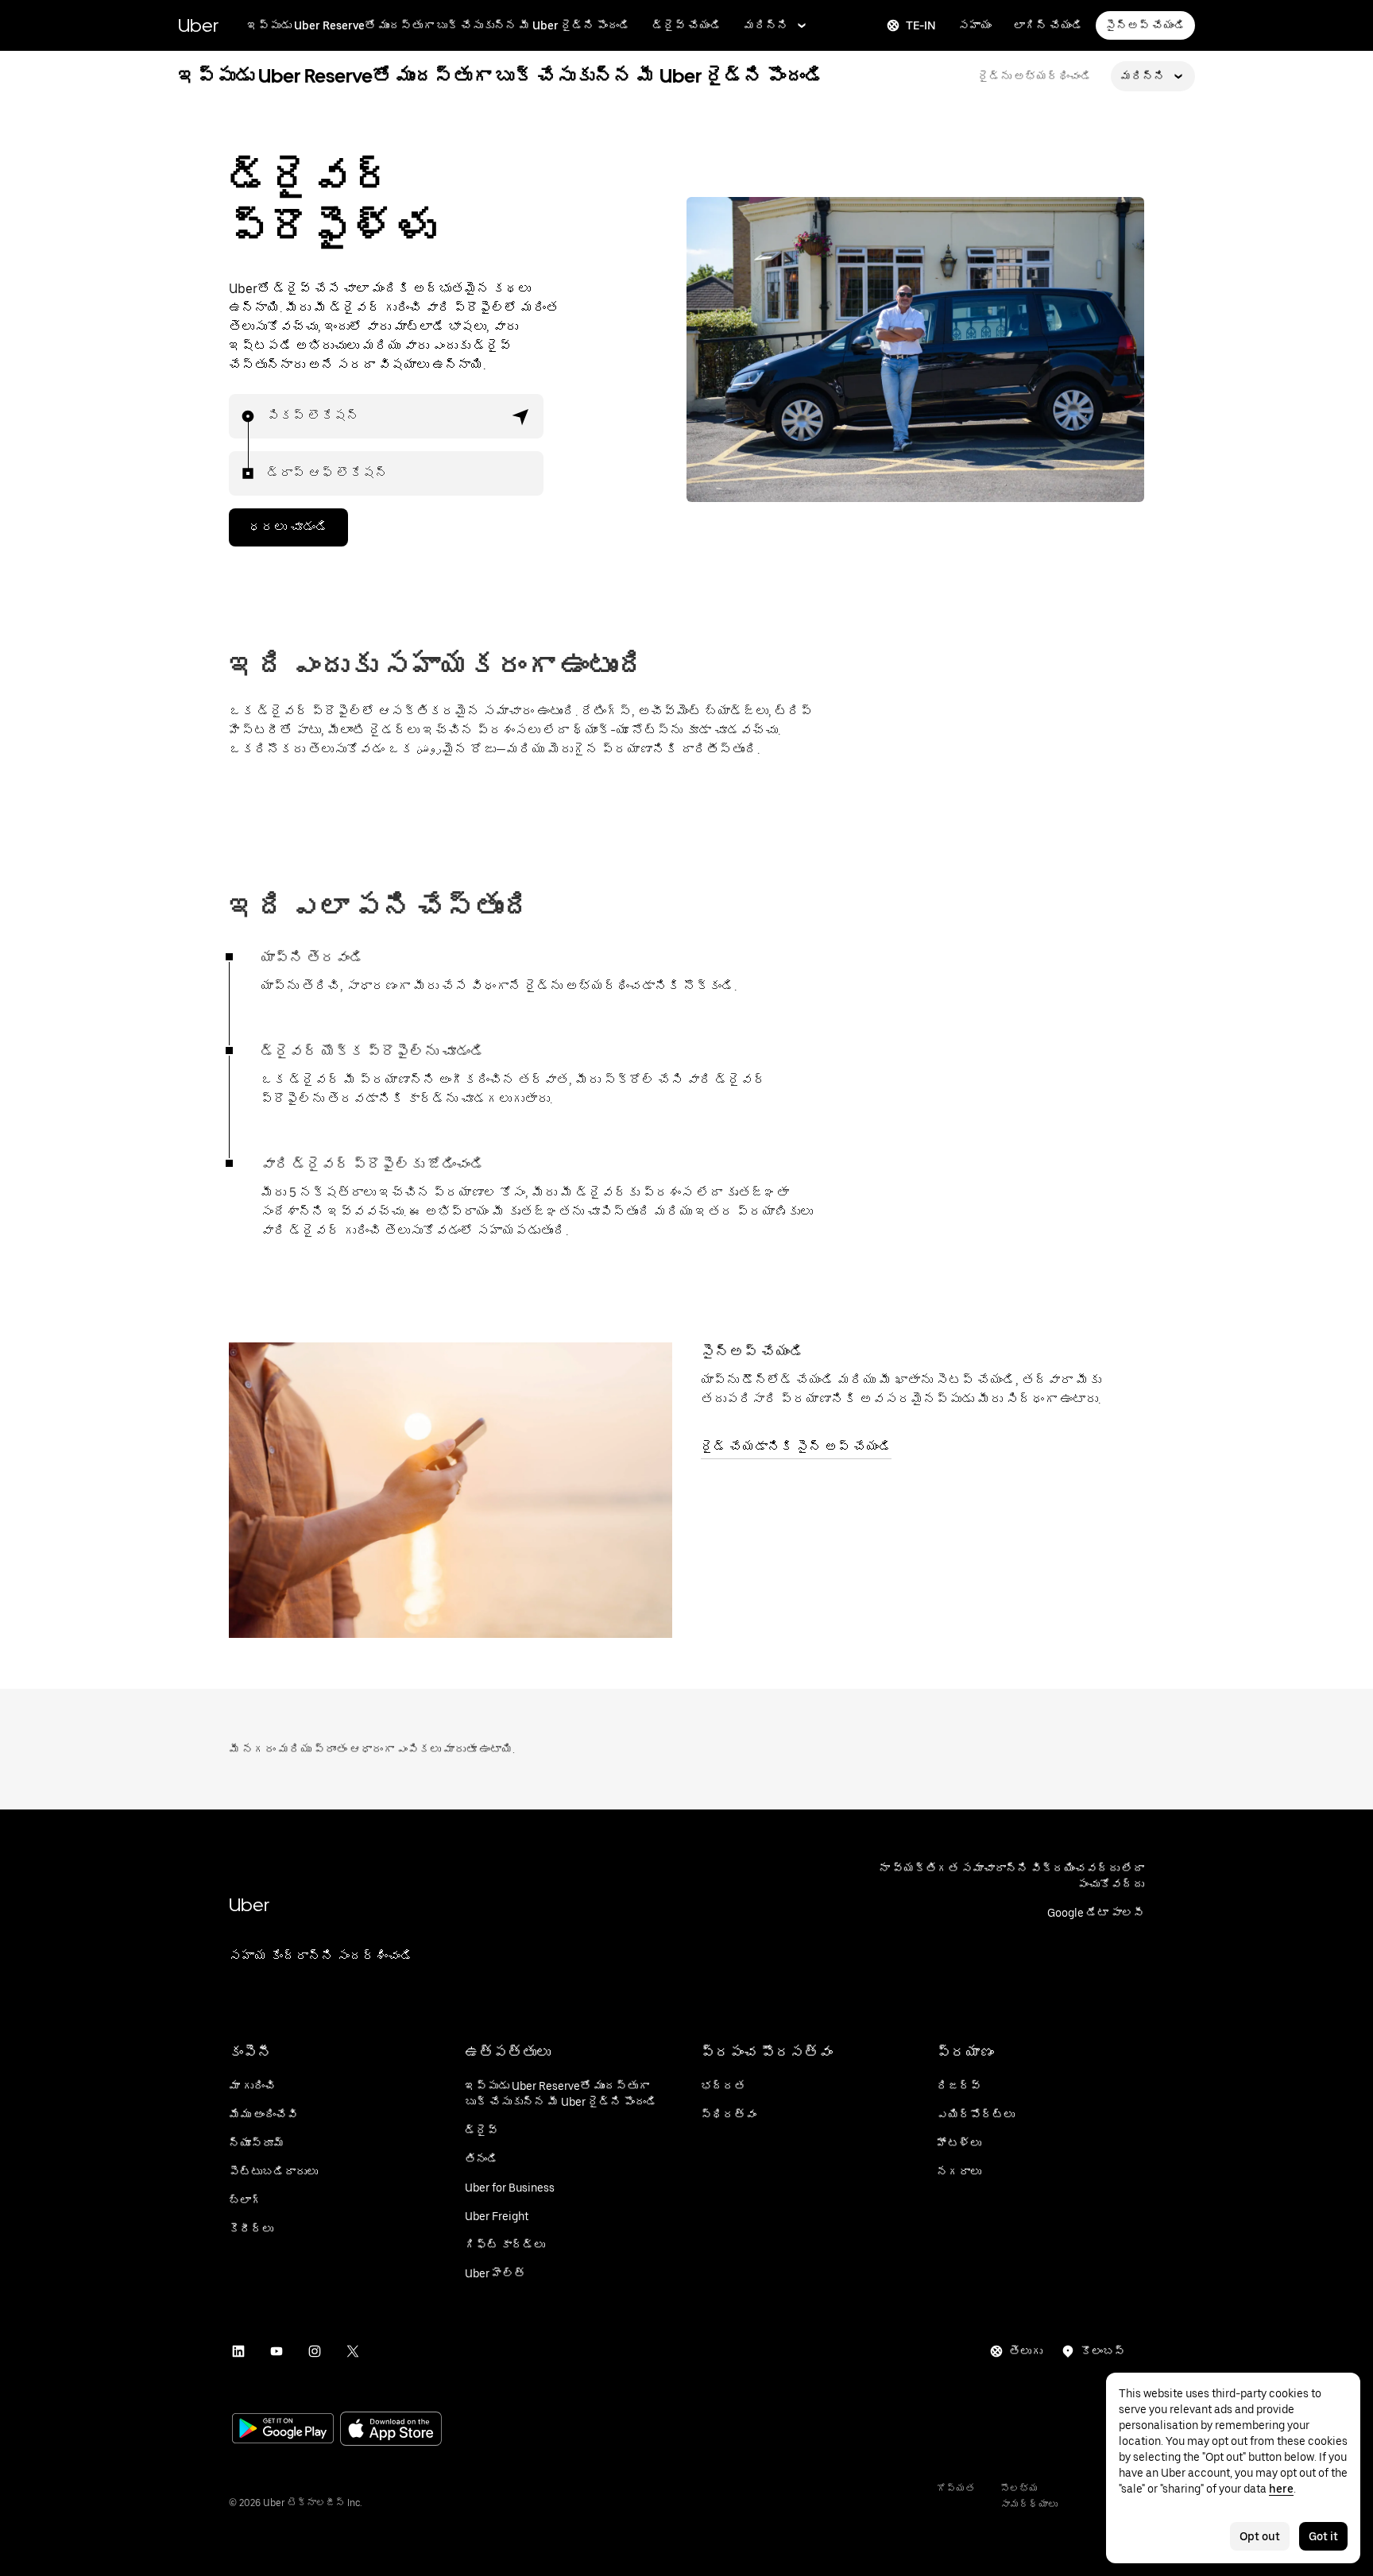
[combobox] (268, 416)
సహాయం (975, 25)
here (1281, 2489)
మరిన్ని (766, 25)
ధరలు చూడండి (288, 527)
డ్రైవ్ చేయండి (687, 25)
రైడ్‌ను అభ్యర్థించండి (1035, 76)
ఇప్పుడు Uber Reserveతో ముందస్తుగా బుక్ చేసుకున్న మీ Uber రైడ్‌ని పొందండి (439, 25)
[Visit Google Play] (283, 2430)
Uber (198, 25)
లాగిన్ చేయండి (1048, 25)
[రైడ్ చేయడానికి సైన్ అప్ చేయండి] (451, 1490)
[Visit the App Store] (391, 2430)
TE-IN (921, 25)
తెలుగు (1026, 2351)
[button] (521, 416)
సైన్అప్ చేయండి (1145, 25)
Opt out (1260, 2536)
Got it (1323, 2536)
